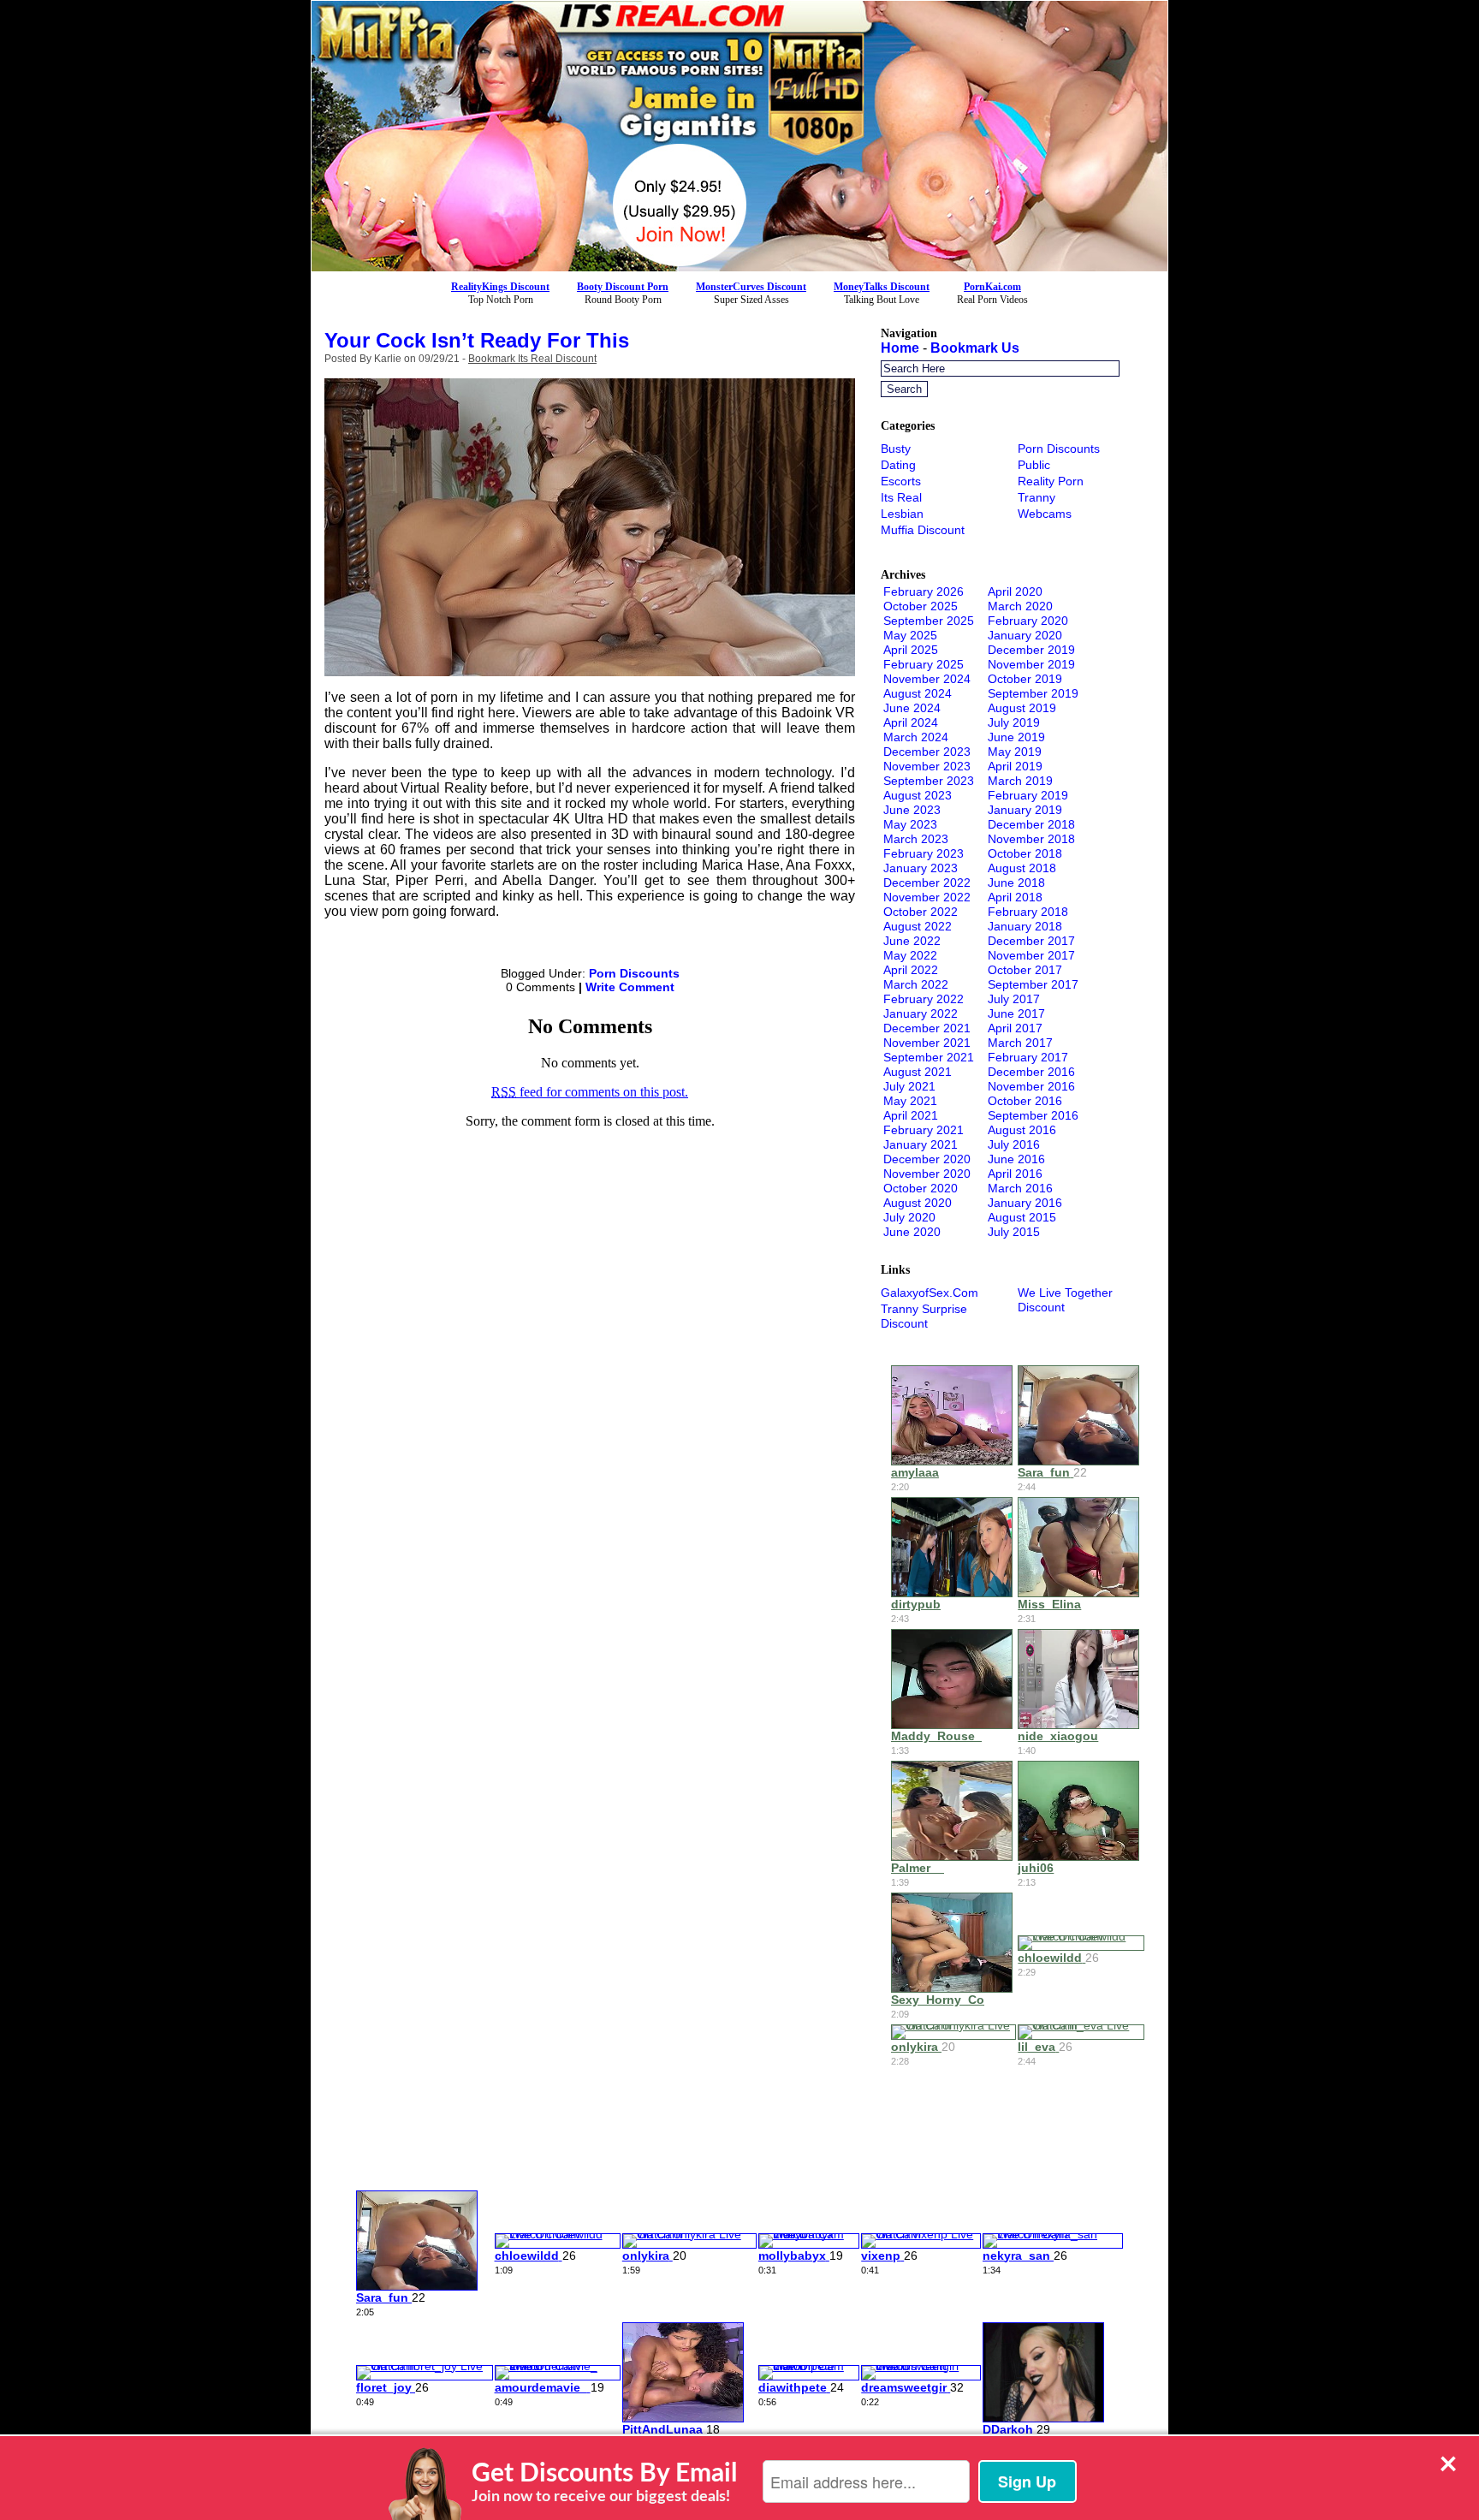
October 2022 (921, 912)
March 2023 (916, 839)
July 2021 (909, 1086)
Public (1034, 465)
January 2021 (921, 1144)
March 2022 (916, 984)
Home (900, 348)
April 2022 (911, 970)
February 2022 (924, 999)
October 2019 (1025, 679)
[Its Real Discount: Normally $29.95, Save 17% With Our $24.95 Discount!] (739, 267)
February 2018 (1028, 912)
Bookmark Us (975, 348)
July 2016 (1014, 1144)
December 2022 (927, 883)
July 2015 (1014, 1232)
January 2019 (1025, 810)
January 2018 (1025, 926)
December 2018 (1031, 824)
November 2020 (927, 1174)
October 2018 (1025, 853)
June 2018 (1016, 883)
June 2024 (912, 708)
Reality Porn (1051, 481)
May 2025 (910, 635)
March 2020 (1020, 606)
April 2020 (1015, 591)
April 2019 (1015, 766)
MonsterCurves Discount (751, 287)
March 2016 (1020, 1188)
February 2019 (1028, 795)
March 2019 (1020, 781)
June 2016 (1016, 1159)
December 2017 (1031, 941)
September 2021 (929, 1057)
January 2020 (1025, 635)
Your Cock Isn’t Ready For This (477, 340)
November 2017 (1031, 955)
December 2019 (1031, 650)
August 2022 (918, 926)
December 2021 (927, 1028)
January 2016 (1025, 1203)
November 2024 (927, 679)
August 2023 (918, 795)
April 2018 (1015, 897)
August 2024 (918, 693)
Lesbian (902, 514)
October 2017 (1025, 970)
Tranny (1036, 497)
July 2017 (1014, 999)
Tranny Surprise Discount (924, 1316)
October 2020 (921, 1188)
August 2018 (1022, 868)
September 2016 (1033, 1115)
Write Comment (630, 987)
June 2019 (1016, 737)
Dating (898, 465)
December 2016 (1031, 1072)
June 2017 (1016, 1013)
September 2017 (1033, 984)
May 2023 (910, 824)
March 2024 (916, 737)
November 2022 (927, 897)
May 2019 (1015, 752)
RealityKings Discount (500, 287)
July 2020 (909, 1217)
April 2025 (911, 650)
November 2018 (1031, 839)
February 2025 (924, 664)
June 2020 (912, 1232)
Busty (896, 449)
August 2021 (918, 1072)
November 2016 (1031, 1086)
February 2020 (1028, 621)
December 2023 (927, 752)
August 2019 (1022, 708)
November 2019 (1031, 664)
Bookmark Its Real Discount (532, 359)
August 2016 (1022, 1130)
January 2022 (921, 1013)
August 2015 (1022, 1217)
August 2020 (918, 1203)
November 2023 (927, 766)
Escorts (901, 481)
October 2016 (1025, 1101)
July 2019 (1014, 722)
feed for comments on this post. (590, 1092)
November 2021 (927, 1043)
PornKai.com (992, 287)
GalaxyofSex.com (930, 1293)
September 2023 (929, 781)
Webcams (1045, 514)
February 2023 (924, 853)
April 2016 (1015, 1174)
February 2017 (1028, 1057)
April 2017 (1015, 1028)
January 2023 (921, 868)
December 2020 (927, 1159)
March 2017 (1020, 1043)
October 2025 (921, 606)
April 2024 (911, 722)
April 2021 (911, 1115)
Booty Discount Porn (623, 287)
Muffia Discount (923, 530)
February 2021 (924, 1130)
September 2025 (929, 621)
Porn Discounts (634, 973)
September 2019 (1033, 693)
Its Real (901, 497)
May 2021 (910, 1101)
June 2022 (912, 941)
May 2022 (910, 955)
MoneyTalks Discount (882, 287)
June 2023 (912, 810)
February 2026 (924, 591)
